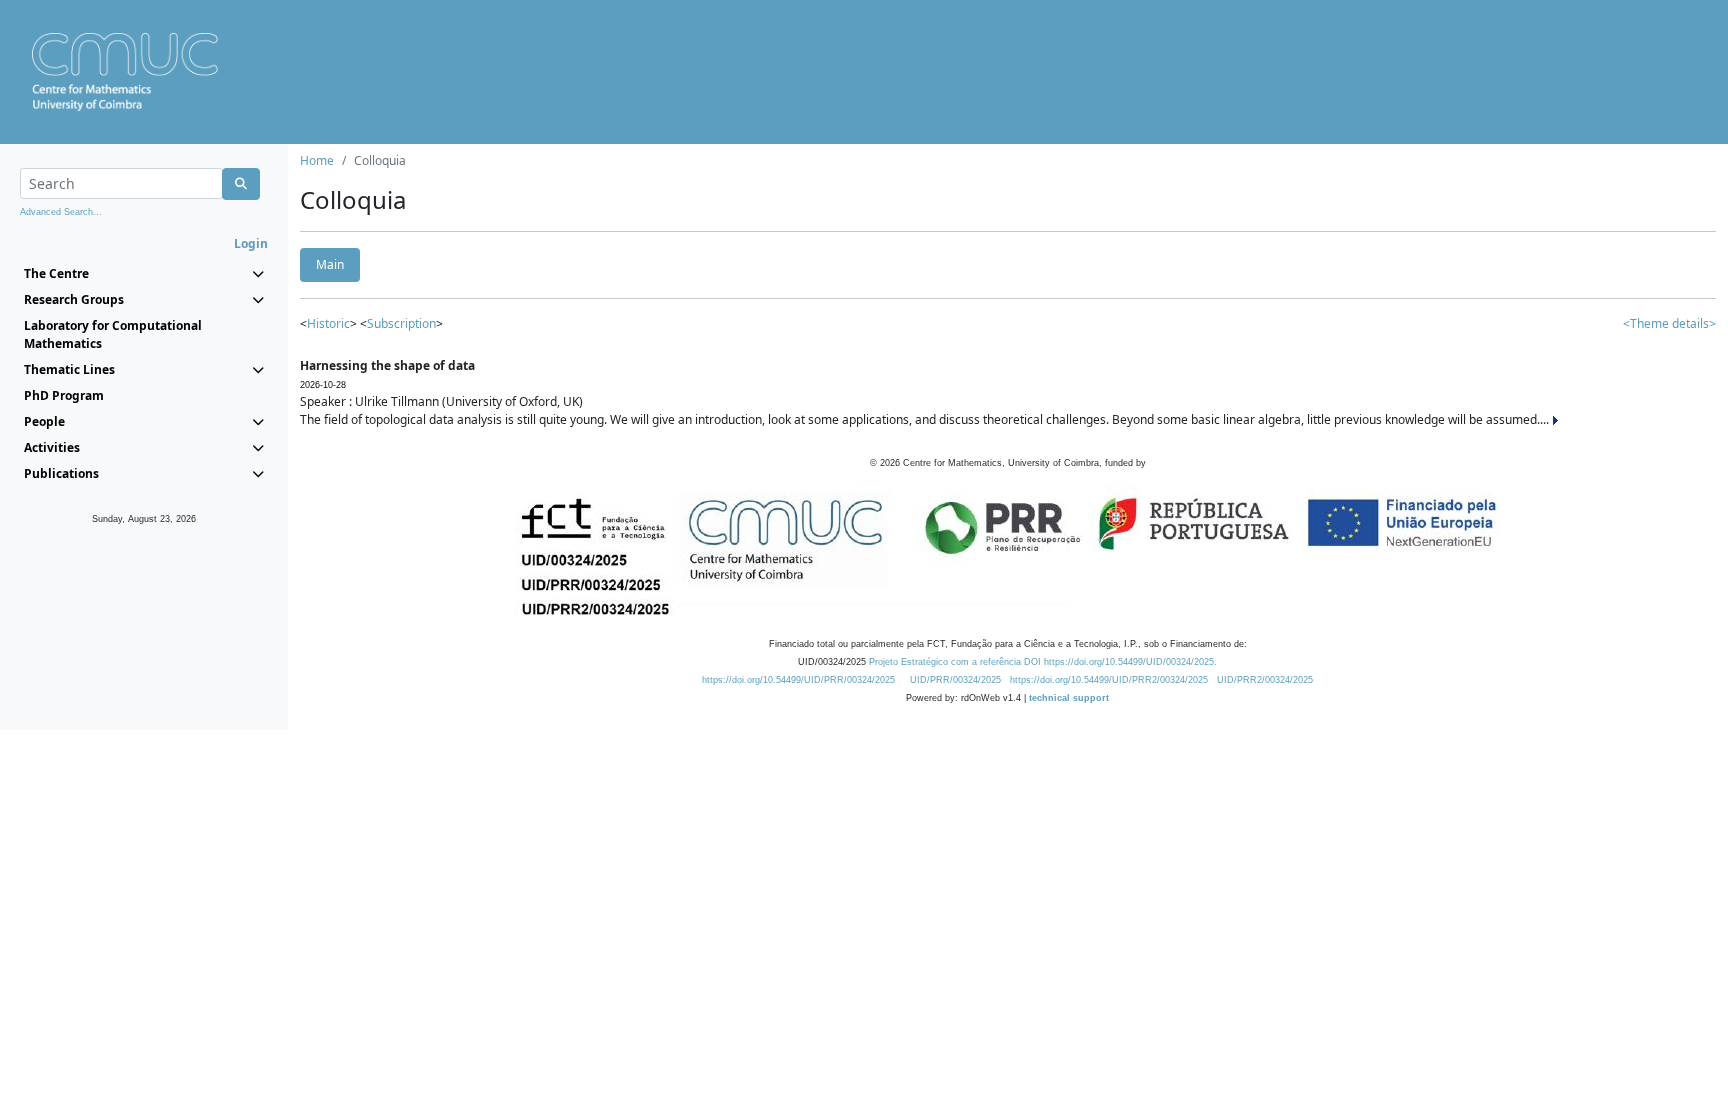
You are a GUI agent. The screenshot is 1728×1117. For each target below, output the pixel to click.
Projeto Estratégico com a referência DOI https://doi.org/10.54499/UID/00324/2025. (1043, 662)
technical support (1069, 698)
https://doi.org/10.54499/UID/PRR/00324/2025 (798, 680)
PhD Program (64, 395)
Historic (328, 323)
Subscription (401, 323)
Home (317, 160)
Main (330, 264)
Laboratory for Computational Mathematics (113, 334)
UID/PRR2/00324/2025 (1265, 680)
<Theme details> (1669, 323)
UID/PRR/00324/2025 (955, 680)
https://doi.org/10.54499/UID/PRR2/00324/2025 (1109, 680)
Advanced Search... (61, 212)
